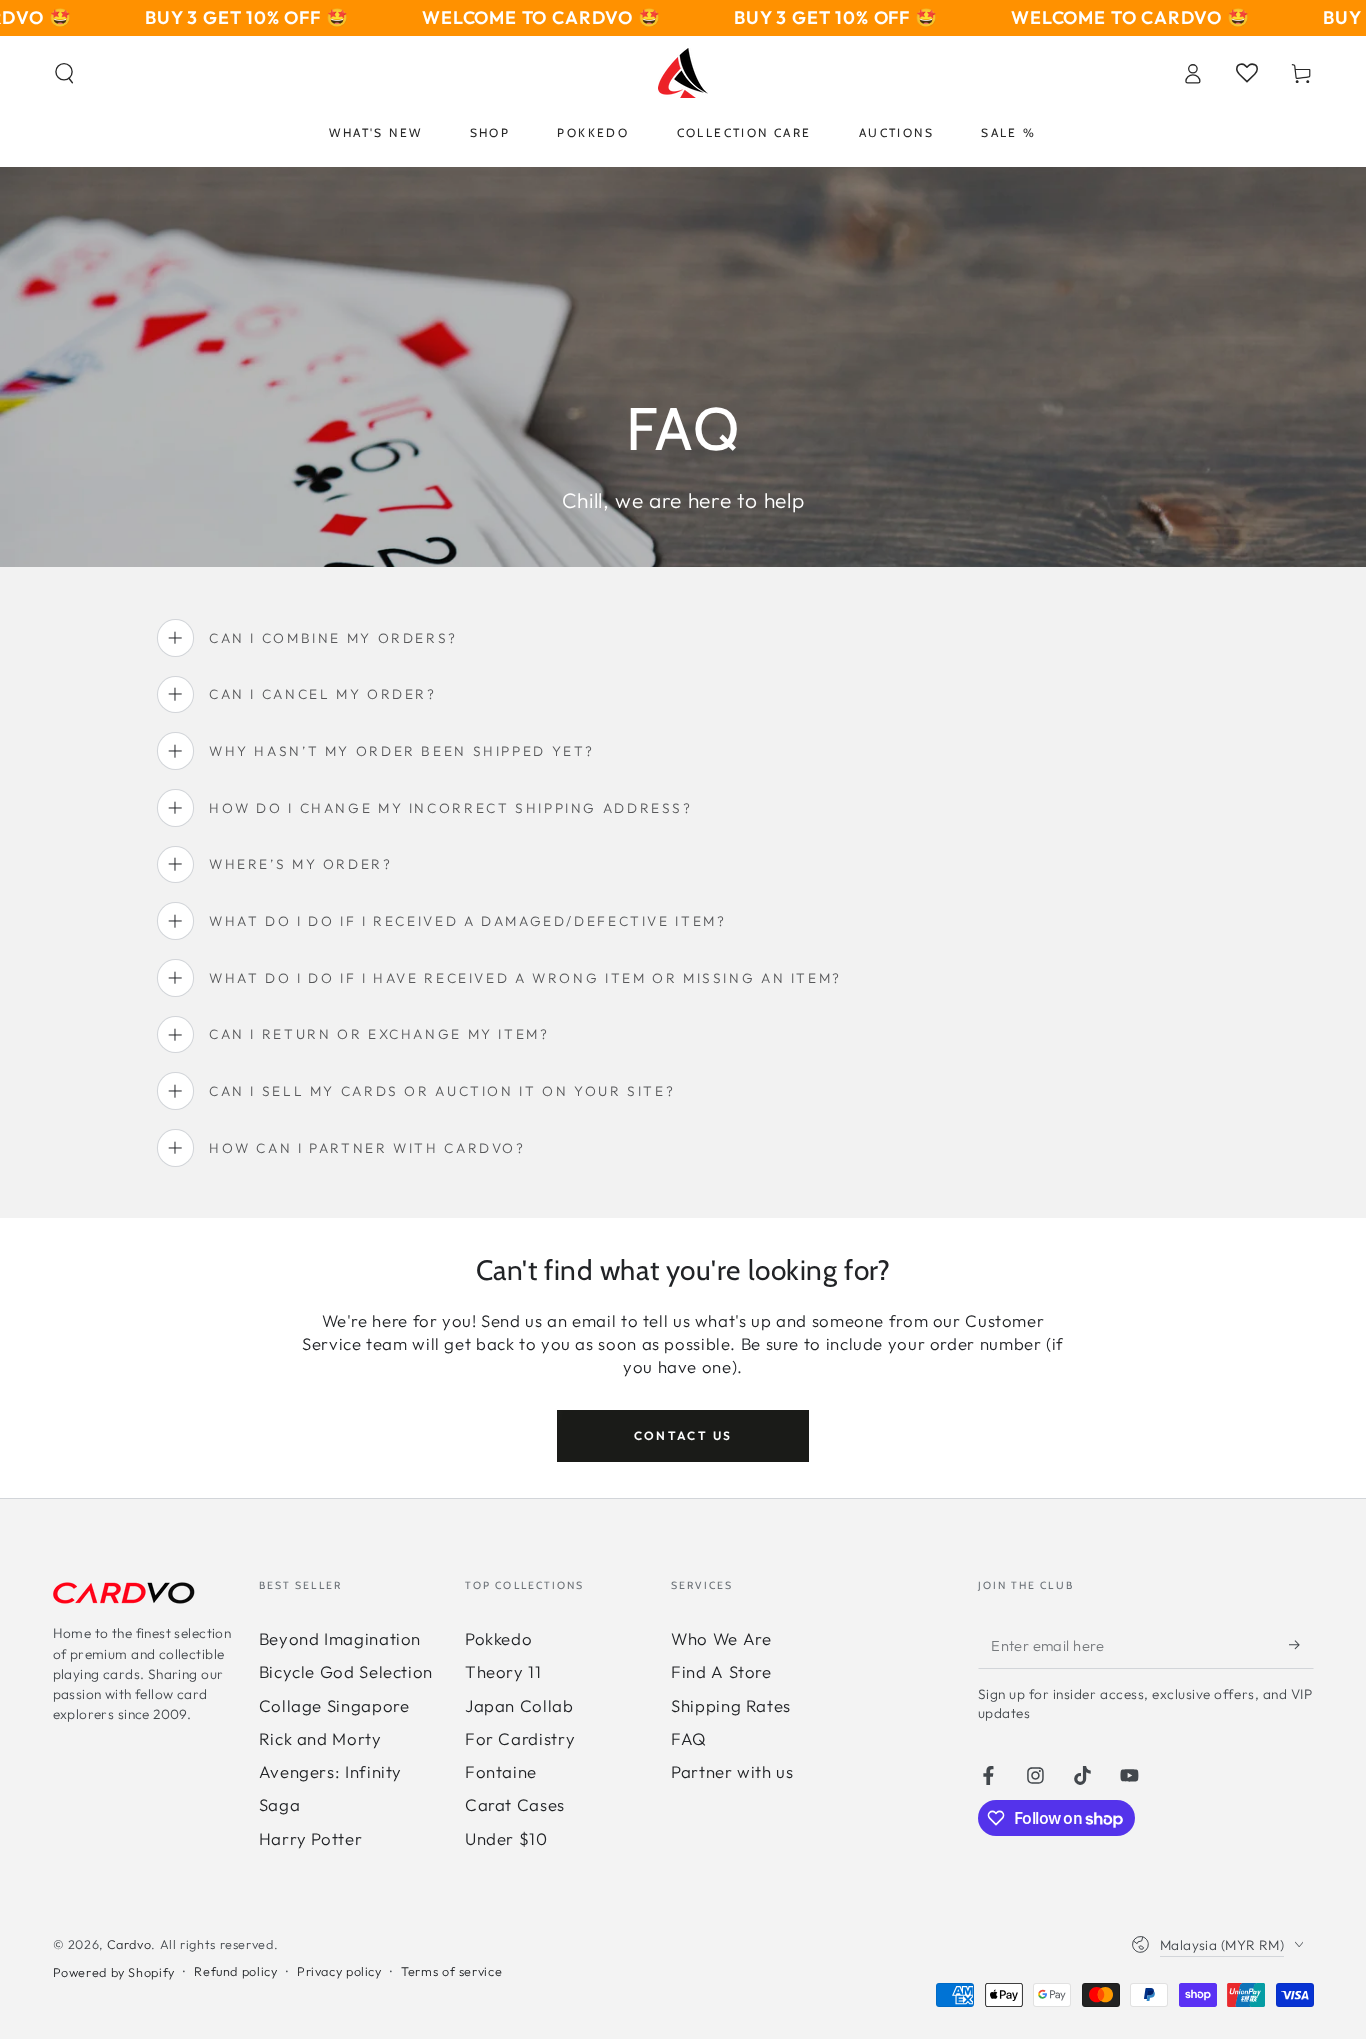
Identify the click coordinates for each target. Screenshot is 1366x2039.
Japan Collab (519, 1705)
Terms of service (451, 1971)
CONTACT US (683, 1435)
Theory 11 (503, 1671)
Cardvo (129, 1944)
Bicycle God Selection (346, 1671)
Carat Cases (515, 1804)
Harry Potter (311, 1838)
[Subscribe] (1301, 1645)
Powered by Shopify (114, 1972)
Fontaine (501, 1771)
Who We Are (721, 1638)
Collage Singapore (334, 1705)
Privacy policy (339, 1971)
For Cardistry (520, 1738)
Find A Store (721, 1671)
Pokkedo (498, 1638)
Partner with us (732, 1771)
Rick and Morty (320, 1738)
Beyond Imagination (340, 1638)
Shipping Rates (731, 1705)
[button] (64, 73)
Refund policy (235, 1971)
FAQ (689, 1738)
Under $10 (506, 1838)
